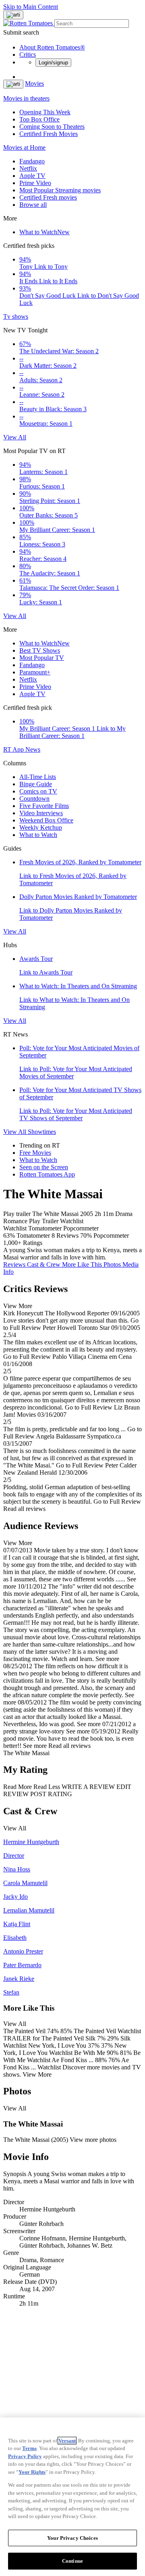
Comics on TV (38, 791)
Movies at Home (24, 147)
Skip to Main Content (31, 7)
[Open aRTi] (13, 15)
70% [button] (86, 1235)
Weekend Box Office (46, 820)
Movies (34, 83)
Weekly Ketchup (41, 827)
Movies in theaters (26, 98)
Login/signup (53, 63)
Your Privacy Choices (72, 2538)
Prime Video (35, 183)
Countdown (34, 799)
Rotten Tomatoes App (47, 1174)
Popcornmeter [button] (111, 1235)
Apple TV (32, 176)
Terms (29, 2448)
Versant (67, 2441)
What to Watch (45, 232)
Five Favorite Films (44, 806)
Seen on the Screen (44, 1167)
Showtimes (42, 1132)
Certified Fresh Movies (49, 134)
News (33, 749)
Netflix (28, 168)
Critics (28, 55)
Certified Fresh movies (48, 197)
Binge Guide (36, 784)
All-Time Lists (38, 777)
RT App (14, 749)
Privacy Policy (25, 2456)
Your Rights (32, 2472)
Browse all (33, 205)
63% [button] (9, 1235)
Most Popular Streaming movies (60, 190)
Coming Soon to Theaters (52, 127)
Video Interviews (41, 813)
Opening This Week (45, 112)
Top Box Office (39, 119)
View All (15, 437)
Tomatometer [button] (33, 1235)
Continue (72, 2561)
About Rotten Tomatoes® (52, 47)
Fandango (32, 161)
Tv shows (16, 316)
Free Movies (35, 1153)
